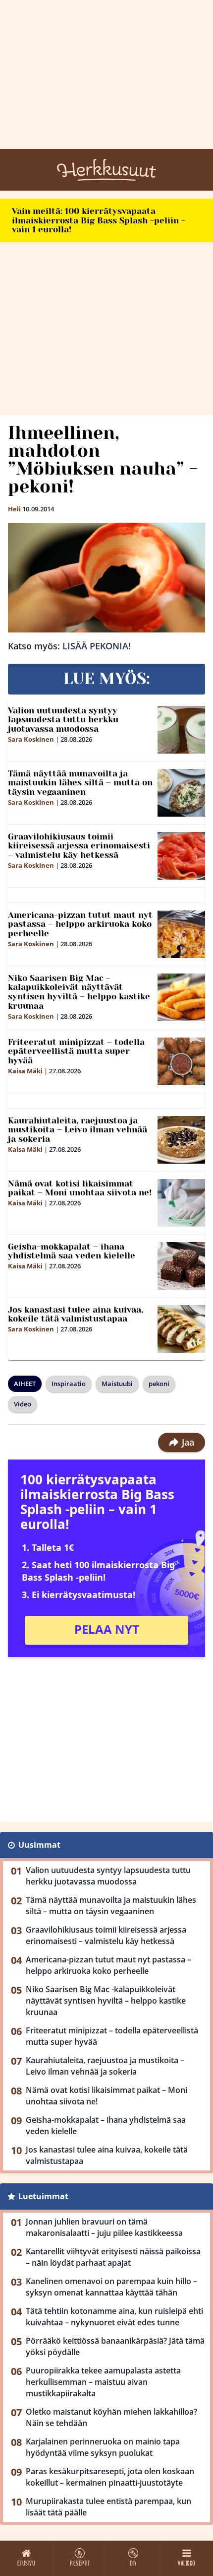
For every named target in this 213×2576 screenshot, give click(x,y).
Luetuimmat (43, 2196)
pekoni (159, 1384)
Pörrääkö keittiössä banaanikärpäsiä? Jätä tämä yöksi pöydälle (115, 2346)
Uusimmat (39, 1845)
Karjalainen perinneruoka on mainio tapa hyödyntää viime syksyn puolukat (103, 2447)
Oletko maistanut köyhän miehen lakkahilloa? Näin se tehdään (111, 2417)
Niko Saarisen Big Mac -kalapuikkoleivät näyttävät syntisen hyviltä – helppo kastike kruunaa (79, 992)
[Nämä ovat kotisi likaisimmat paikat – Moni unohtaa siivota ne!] (181, 1203)
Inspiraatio (69, 1384)
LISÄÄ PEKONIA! (97, 646)
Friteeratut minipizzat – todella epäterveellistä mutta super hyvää (76, 1051)
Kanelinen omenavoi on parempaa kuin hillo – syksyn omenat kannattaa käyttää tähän (111, 2287)
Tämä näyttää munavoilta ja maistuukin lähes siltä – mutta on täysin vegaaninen (80, 783)
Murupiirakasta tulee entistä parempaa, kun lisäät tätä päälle (108, 2507)
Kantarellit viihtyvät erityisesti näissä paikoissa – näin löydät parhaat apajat (113, 2257)
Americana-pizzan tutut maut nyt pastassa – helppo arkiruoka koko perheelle (80, 924)
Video (23, 1404)
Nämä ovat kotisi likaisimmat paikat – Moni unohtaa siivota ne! (80, 1188)
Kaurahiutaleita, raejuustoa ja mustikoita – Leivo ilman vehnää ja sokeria (78, 1130)
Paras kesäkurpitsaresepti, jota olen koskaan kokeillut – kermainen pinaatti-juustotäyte (110, 2477)
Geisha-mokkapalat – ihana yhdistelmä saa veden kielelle (72, 1251)
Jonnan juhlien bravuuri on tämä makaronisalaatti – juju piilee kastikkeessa (104, 2227)
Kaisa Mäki (25, 1071)
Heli (14, 509)
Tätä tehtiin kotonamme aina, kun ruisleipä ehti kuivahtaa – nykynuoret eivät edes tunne (114, 2317)
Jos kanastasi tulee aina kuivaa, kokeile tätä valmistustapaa (76, 1314)
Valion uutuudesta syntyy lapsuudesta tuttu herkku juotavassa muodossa (63, 720)
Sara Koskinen (31, 739)
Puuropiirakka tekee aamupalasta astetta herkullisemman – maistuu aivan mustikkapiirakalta (103, 2382)
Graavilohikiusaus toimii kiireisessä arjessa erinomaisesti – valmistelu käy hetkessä (79, 846)
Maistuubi (117, 1384)
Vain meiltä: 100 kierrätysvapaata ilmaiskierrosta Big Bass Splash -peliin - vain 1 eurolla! (99, 220)
